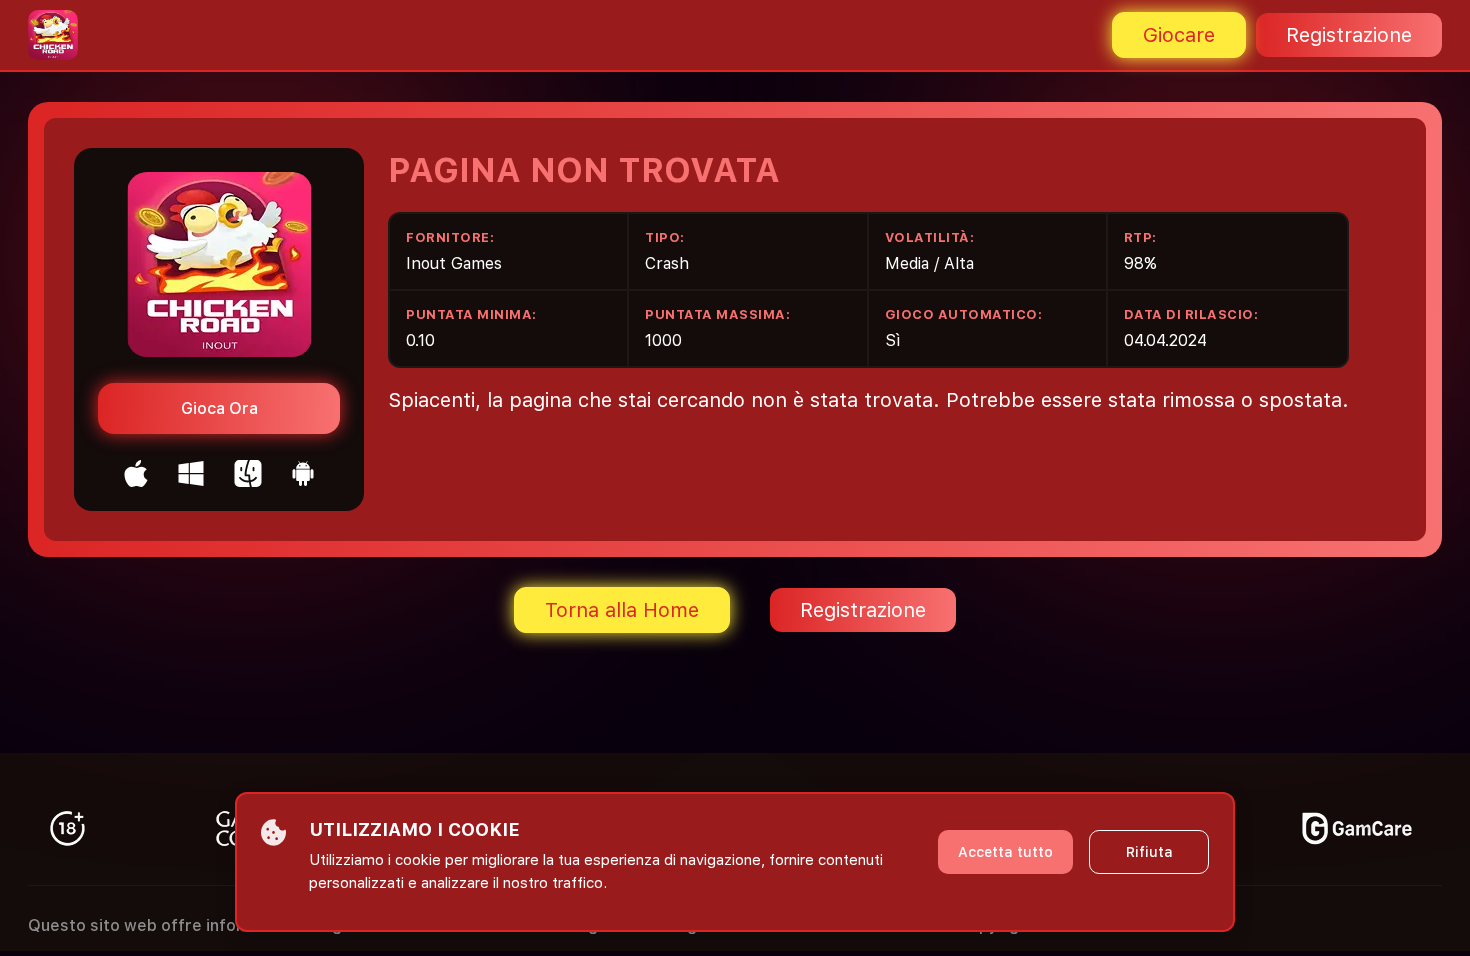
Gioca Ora (219, 408)
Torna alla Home (622, 610)
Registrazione (1349, 35)
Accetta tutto (1005, 852)
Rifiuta (1149, 852)
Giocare (1179, 35)
